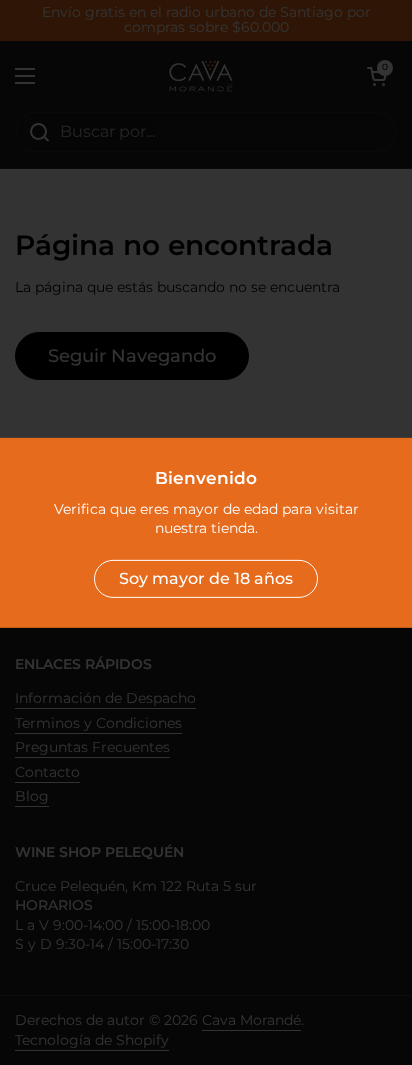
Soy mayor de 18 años (206, 578)
